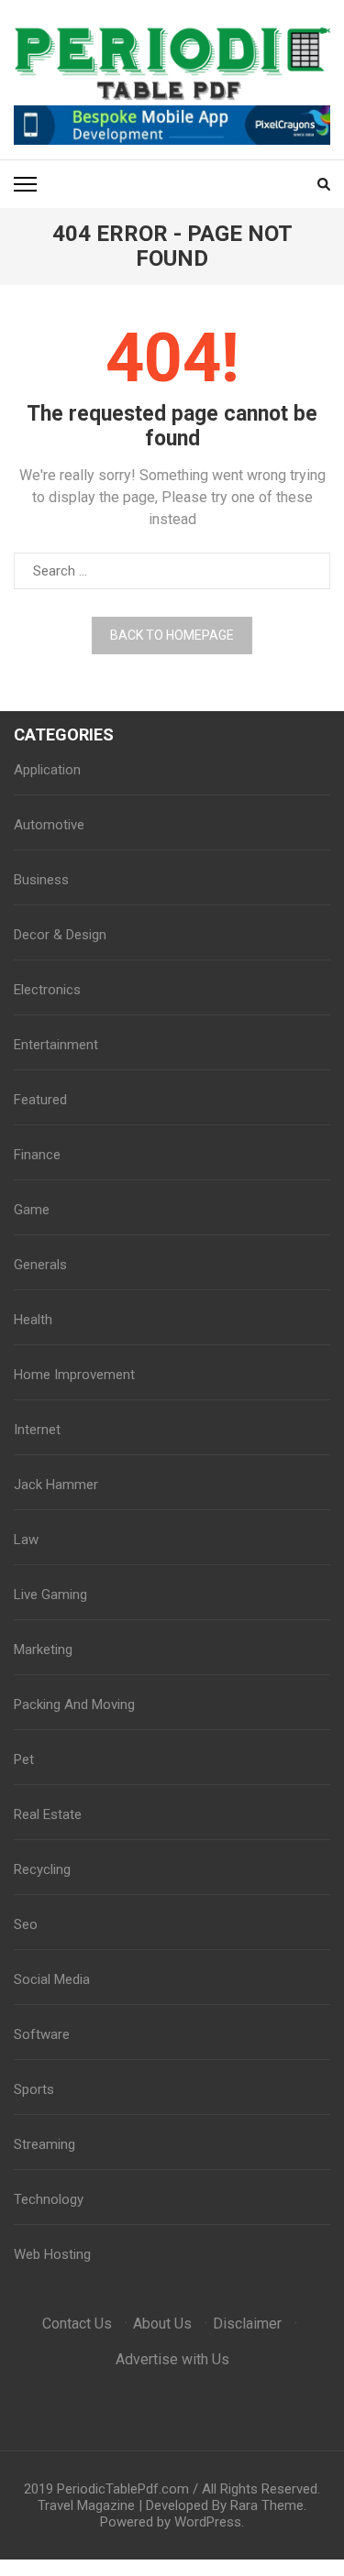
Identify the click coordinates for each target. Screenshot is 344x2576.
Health (33, 1320)
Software (42, 2034)
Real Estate (48, 1814)
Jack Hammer (56, 1485)
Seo (26, 1924)
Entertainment (56, 1045)
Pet (24, 1759)
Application (47, 770)
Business (41, 880)
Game (32, 1210)
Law (26, 1540)
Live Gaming (50, 1595)
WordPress (208, 2522)
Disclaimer (247, 2324)
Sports (34, 2089)
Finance (37, 1155)
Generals (40, 1265)
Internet (37, 1430)
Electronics (47, 990)
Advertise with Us (172, 2359)
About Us (162, 2324)
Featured (40, 1100)
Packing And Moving (74, 1705)
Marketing (43, 1650)
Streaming (44, 2144)
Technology (49, 2199)
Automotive (49, 825)
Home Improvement (74, 1375)
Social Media (52, 1979)
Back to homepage (172, 635)
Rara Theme (267, 2505)
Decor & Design (60, 935)
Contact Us (77, 2324)
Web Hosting (52, 2254)
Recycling (42, 1869)
